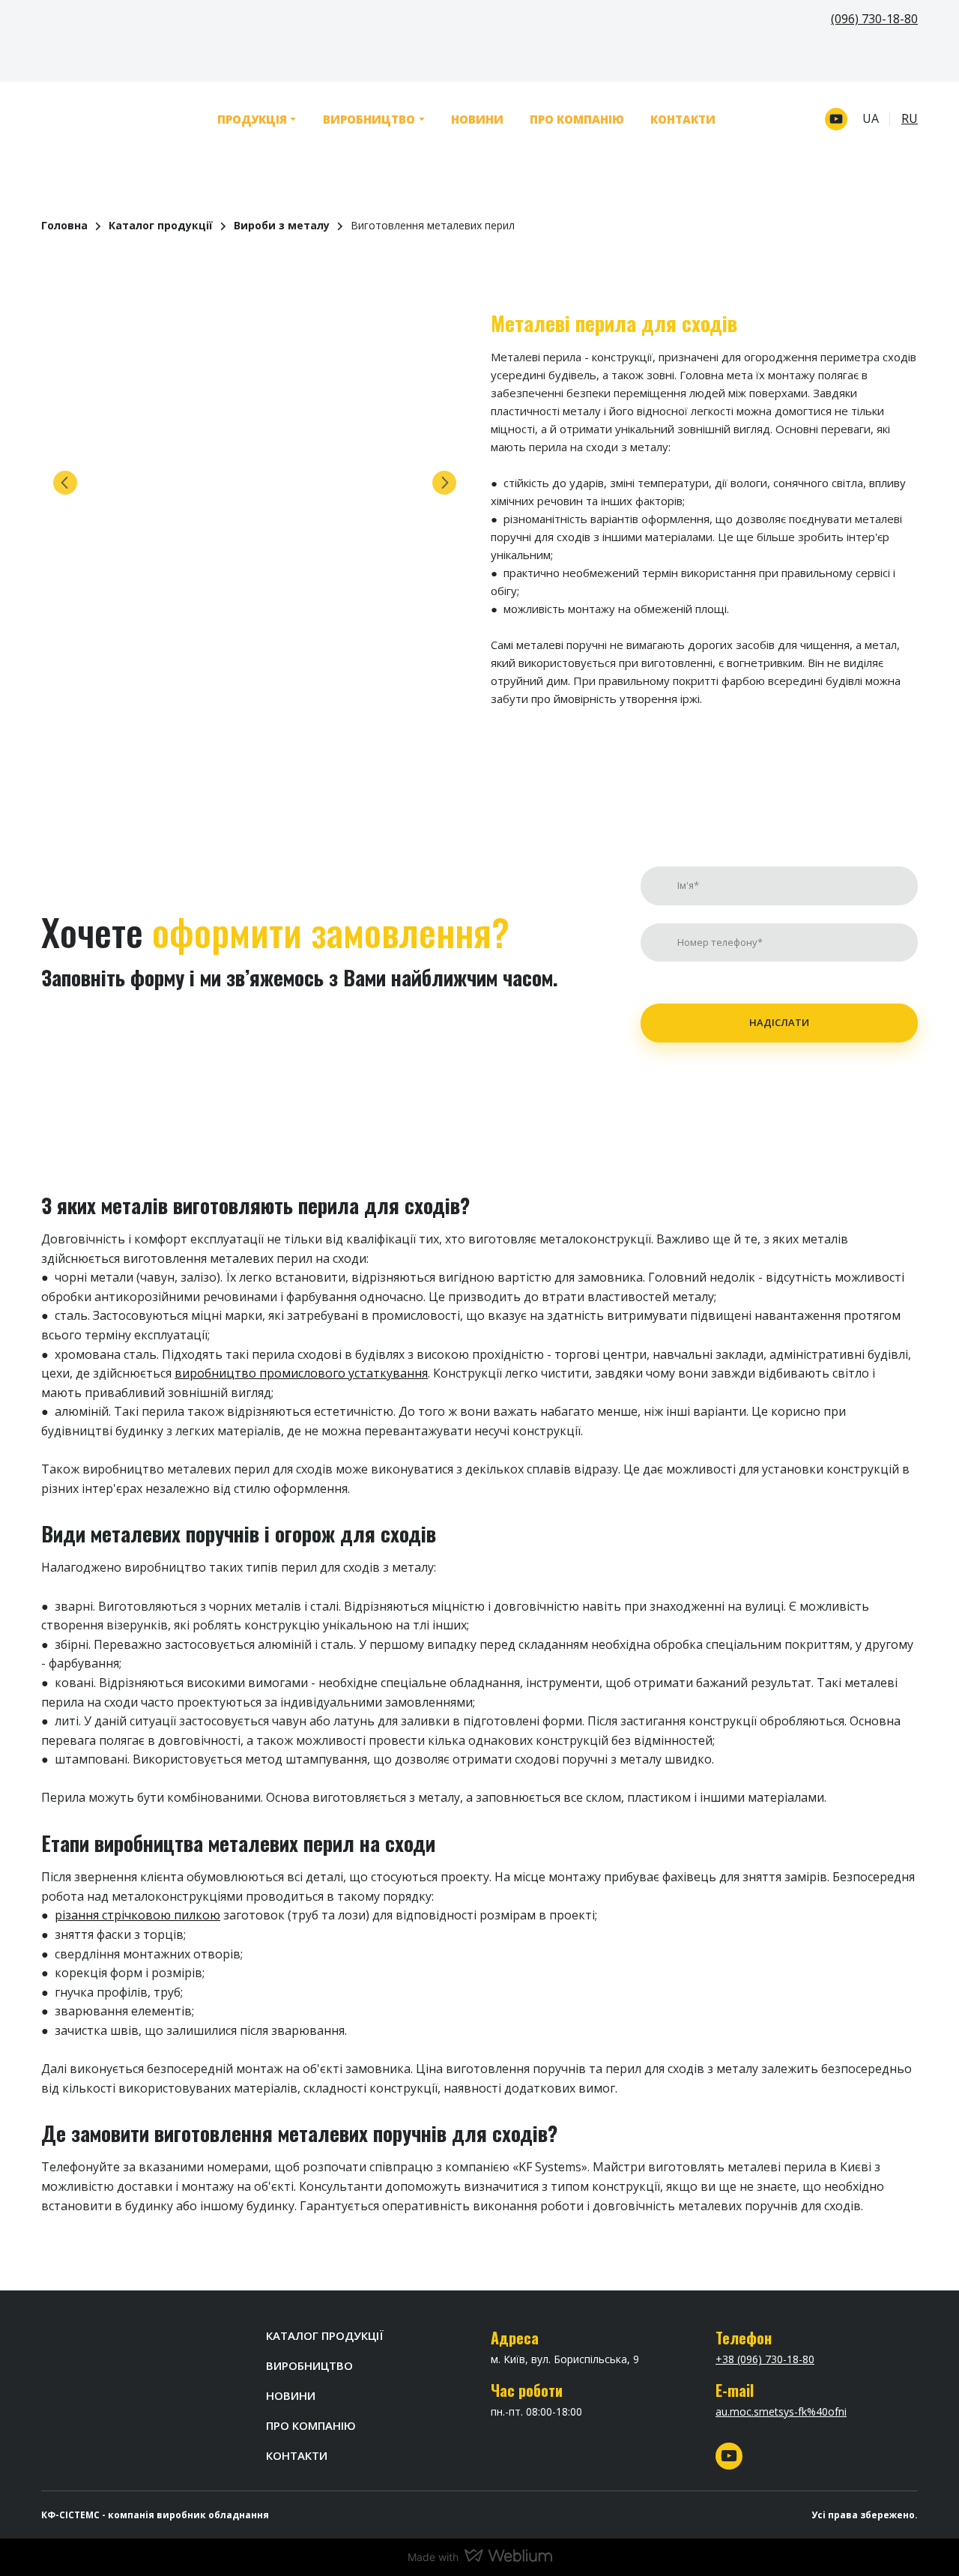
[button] (836, 119)
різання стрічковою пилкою (137, 1915)
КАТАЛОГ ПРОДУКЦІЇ (325, 2335)
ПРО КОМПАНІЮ (577, 119)
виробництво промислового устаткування (301, 1373)
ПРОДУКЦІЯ (252, 119)
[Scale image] (255, 483)
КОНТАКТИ (683, 119)
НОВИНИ (477, 119)
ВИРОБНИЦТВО (369, 119)
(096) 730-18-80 (874, 19)
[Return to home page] (98, 119)
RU (910, 118)
